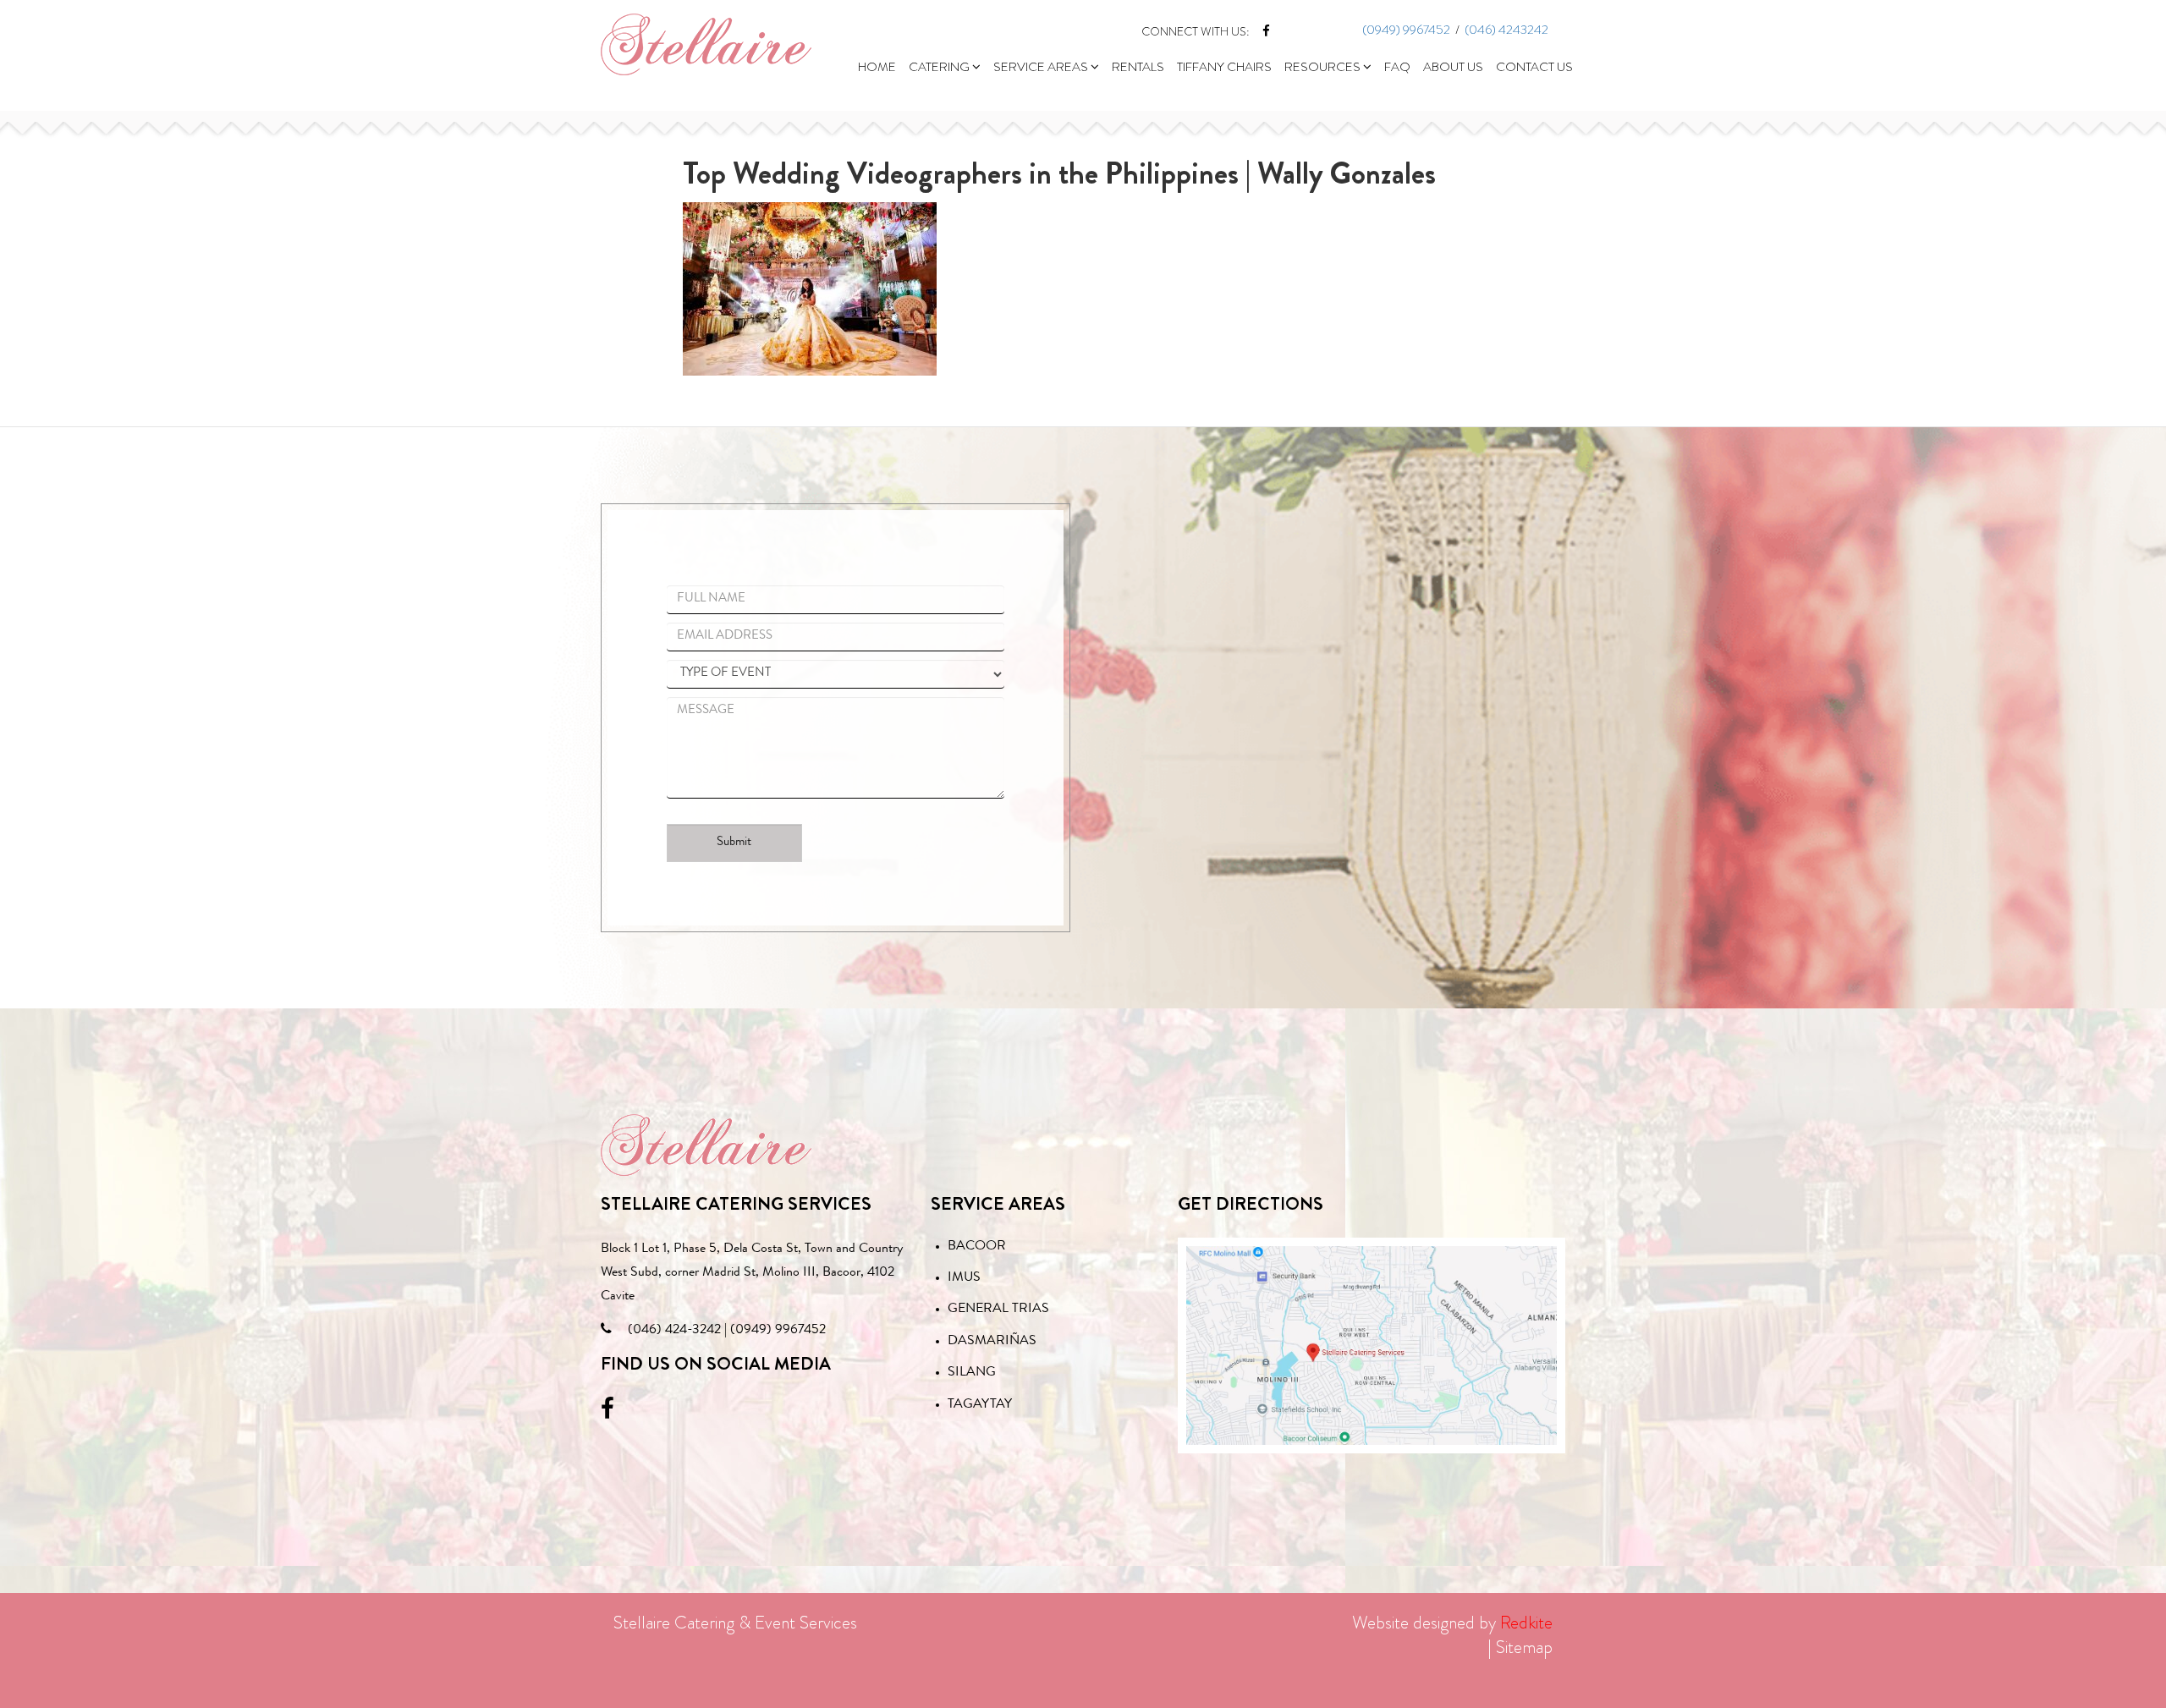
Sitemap (1524, 1647)
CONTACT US (1534, 67)
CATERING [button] (940, 67)
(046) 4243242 (1506, 30)
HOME (877, 67)
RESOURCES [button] (1324, 67)
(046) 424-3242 (674, 1331)
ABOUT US (1453, 67)
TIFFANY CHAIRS (1224, 67)
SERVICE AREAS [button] (1042, 67)
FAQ (1397, 67)
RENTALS (1138, 67)
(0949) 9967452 (1406, 30)
